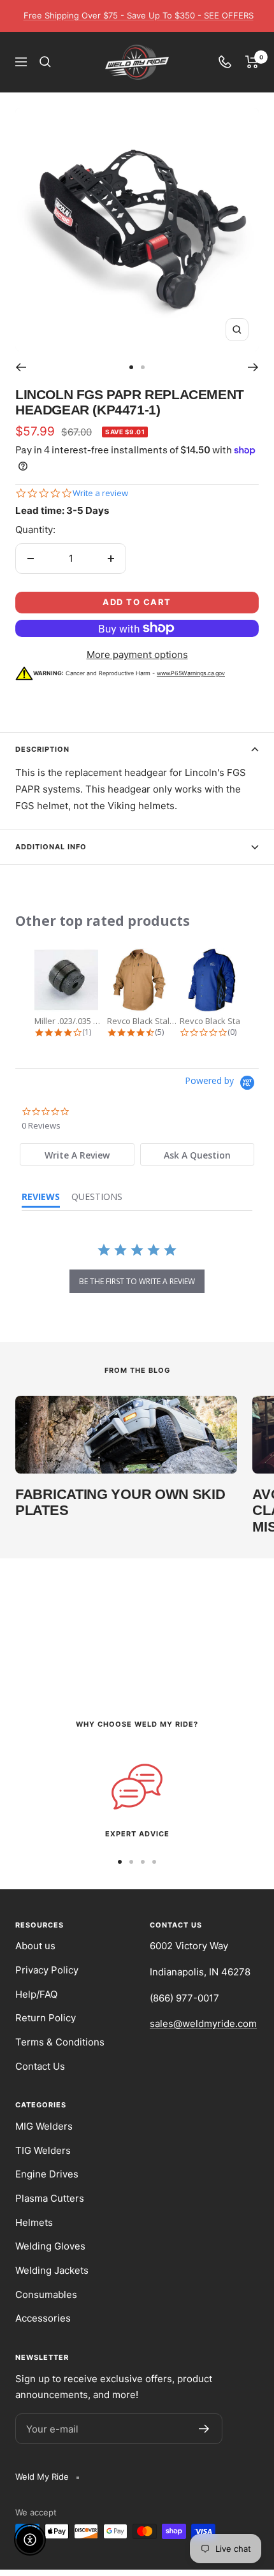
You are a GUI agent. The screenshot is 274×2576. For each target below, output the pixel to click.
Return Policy (46, 2018)
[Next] (253, 367)
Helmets (34, 2222)
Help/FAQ (36, 1994)
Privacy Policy (47, 1970)
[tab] (77, 1154)
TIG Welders (43, 2150)
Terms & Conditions (60, 2042)
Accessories (43, 2318)
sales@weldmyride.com (203, 2023)
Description (42, 749)
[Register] (204, 2429)
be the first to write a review (137, 1281)
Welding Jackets (52, 2270)
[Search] (45, 62)
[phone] (225, 62)
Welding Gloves (50, 2246)
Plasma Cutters (50, 2198)
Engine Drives (47, 2174)
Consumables (46, 2294)
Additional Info (51, 847)
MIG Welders (44, 2126)
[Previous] (21, 367)
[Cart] (252, 62)
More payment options (137, 655)
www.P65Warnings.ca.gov (191, 673)
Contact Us (40, 2066)
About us (35, 1946)
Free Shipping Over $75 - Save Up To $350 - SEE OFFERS (139, 15)
